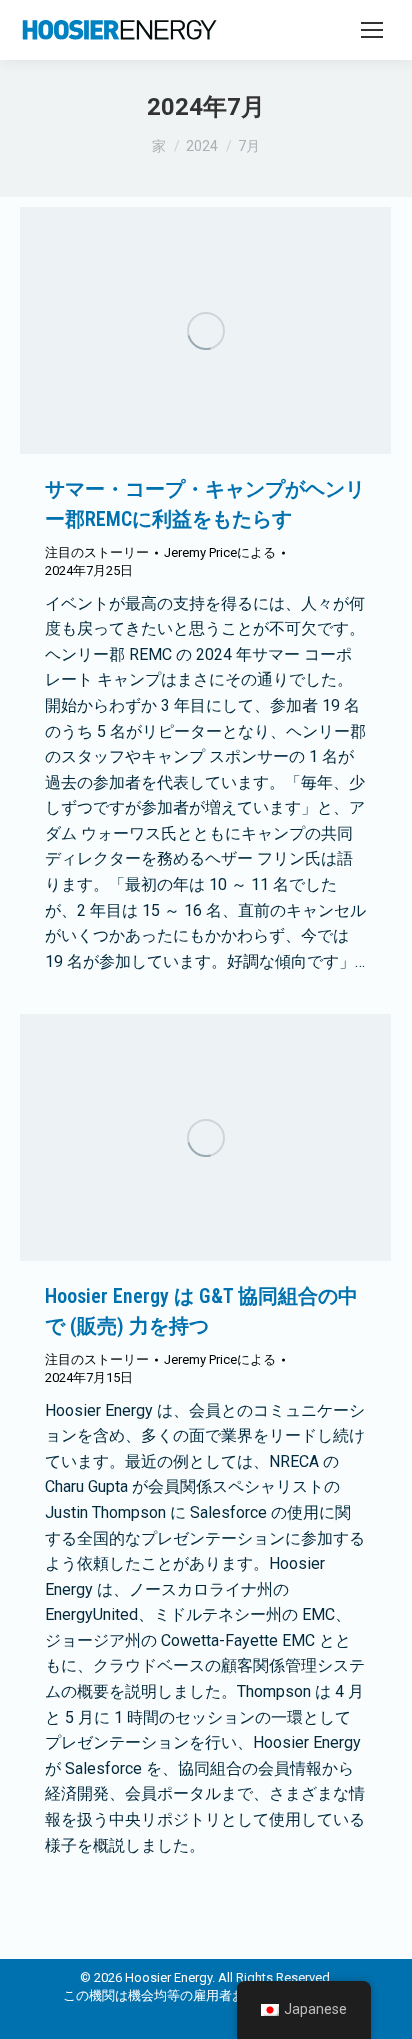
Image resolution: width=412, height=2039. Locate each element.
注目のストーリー (97, 552)
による (220, 552)
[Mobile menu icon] (372, 30)
